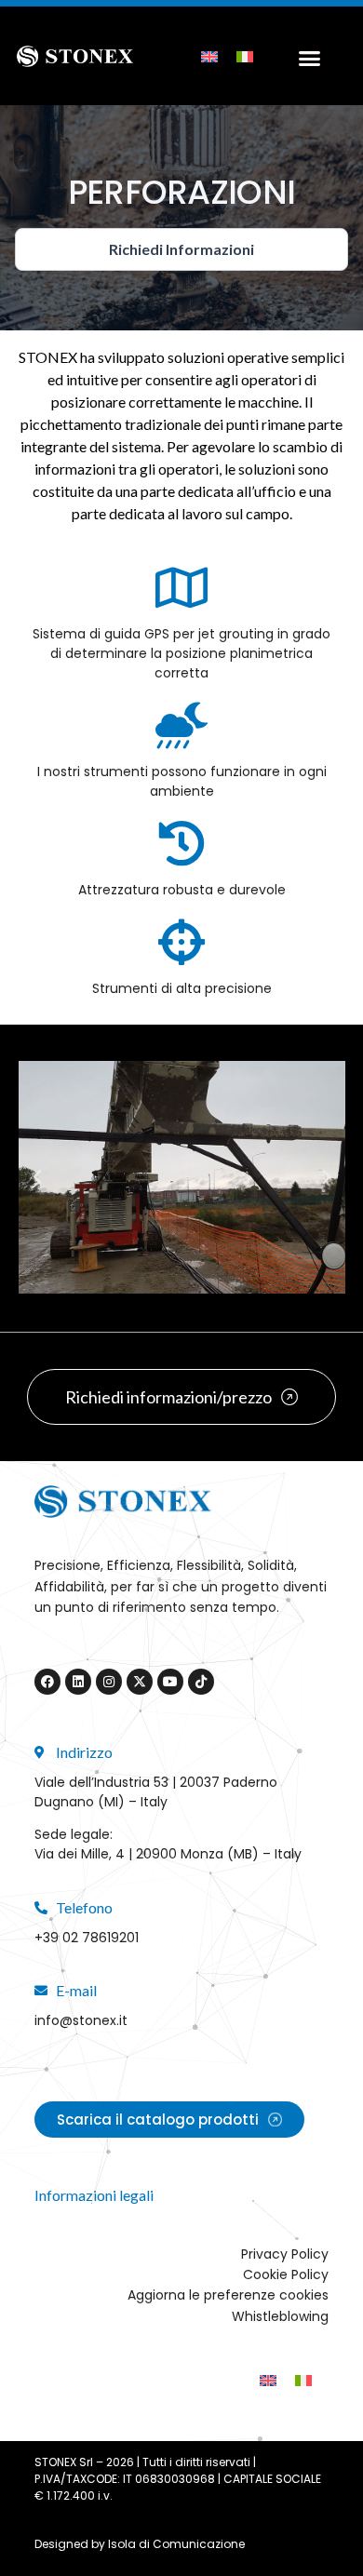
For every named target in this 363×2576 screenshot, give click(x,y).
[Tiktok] (201, 1682)
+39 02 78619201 (87, 1938)
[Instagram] (109, 1682)
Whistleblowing (280, 2316)
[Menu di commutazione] (305, 56)
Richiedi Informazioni (181, 249)
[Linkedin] (78, 1682)
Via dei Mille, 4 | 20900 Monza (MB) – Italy (168, 1854)
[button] (37, 1177)
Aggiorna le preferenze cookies (228, 2295)
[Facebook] (47, 1682)
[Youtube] (170, 1682)
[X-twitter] (140, 1682)
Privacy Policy (285, 2254)
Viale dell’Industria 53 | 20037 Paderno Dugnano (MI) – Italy (156, 1792)
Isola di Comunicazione (176, 2544)
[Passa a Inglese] (209, 55)
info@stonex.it (81, 2020)
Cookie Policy (286, 2274)
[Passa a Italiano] (245, 55)
